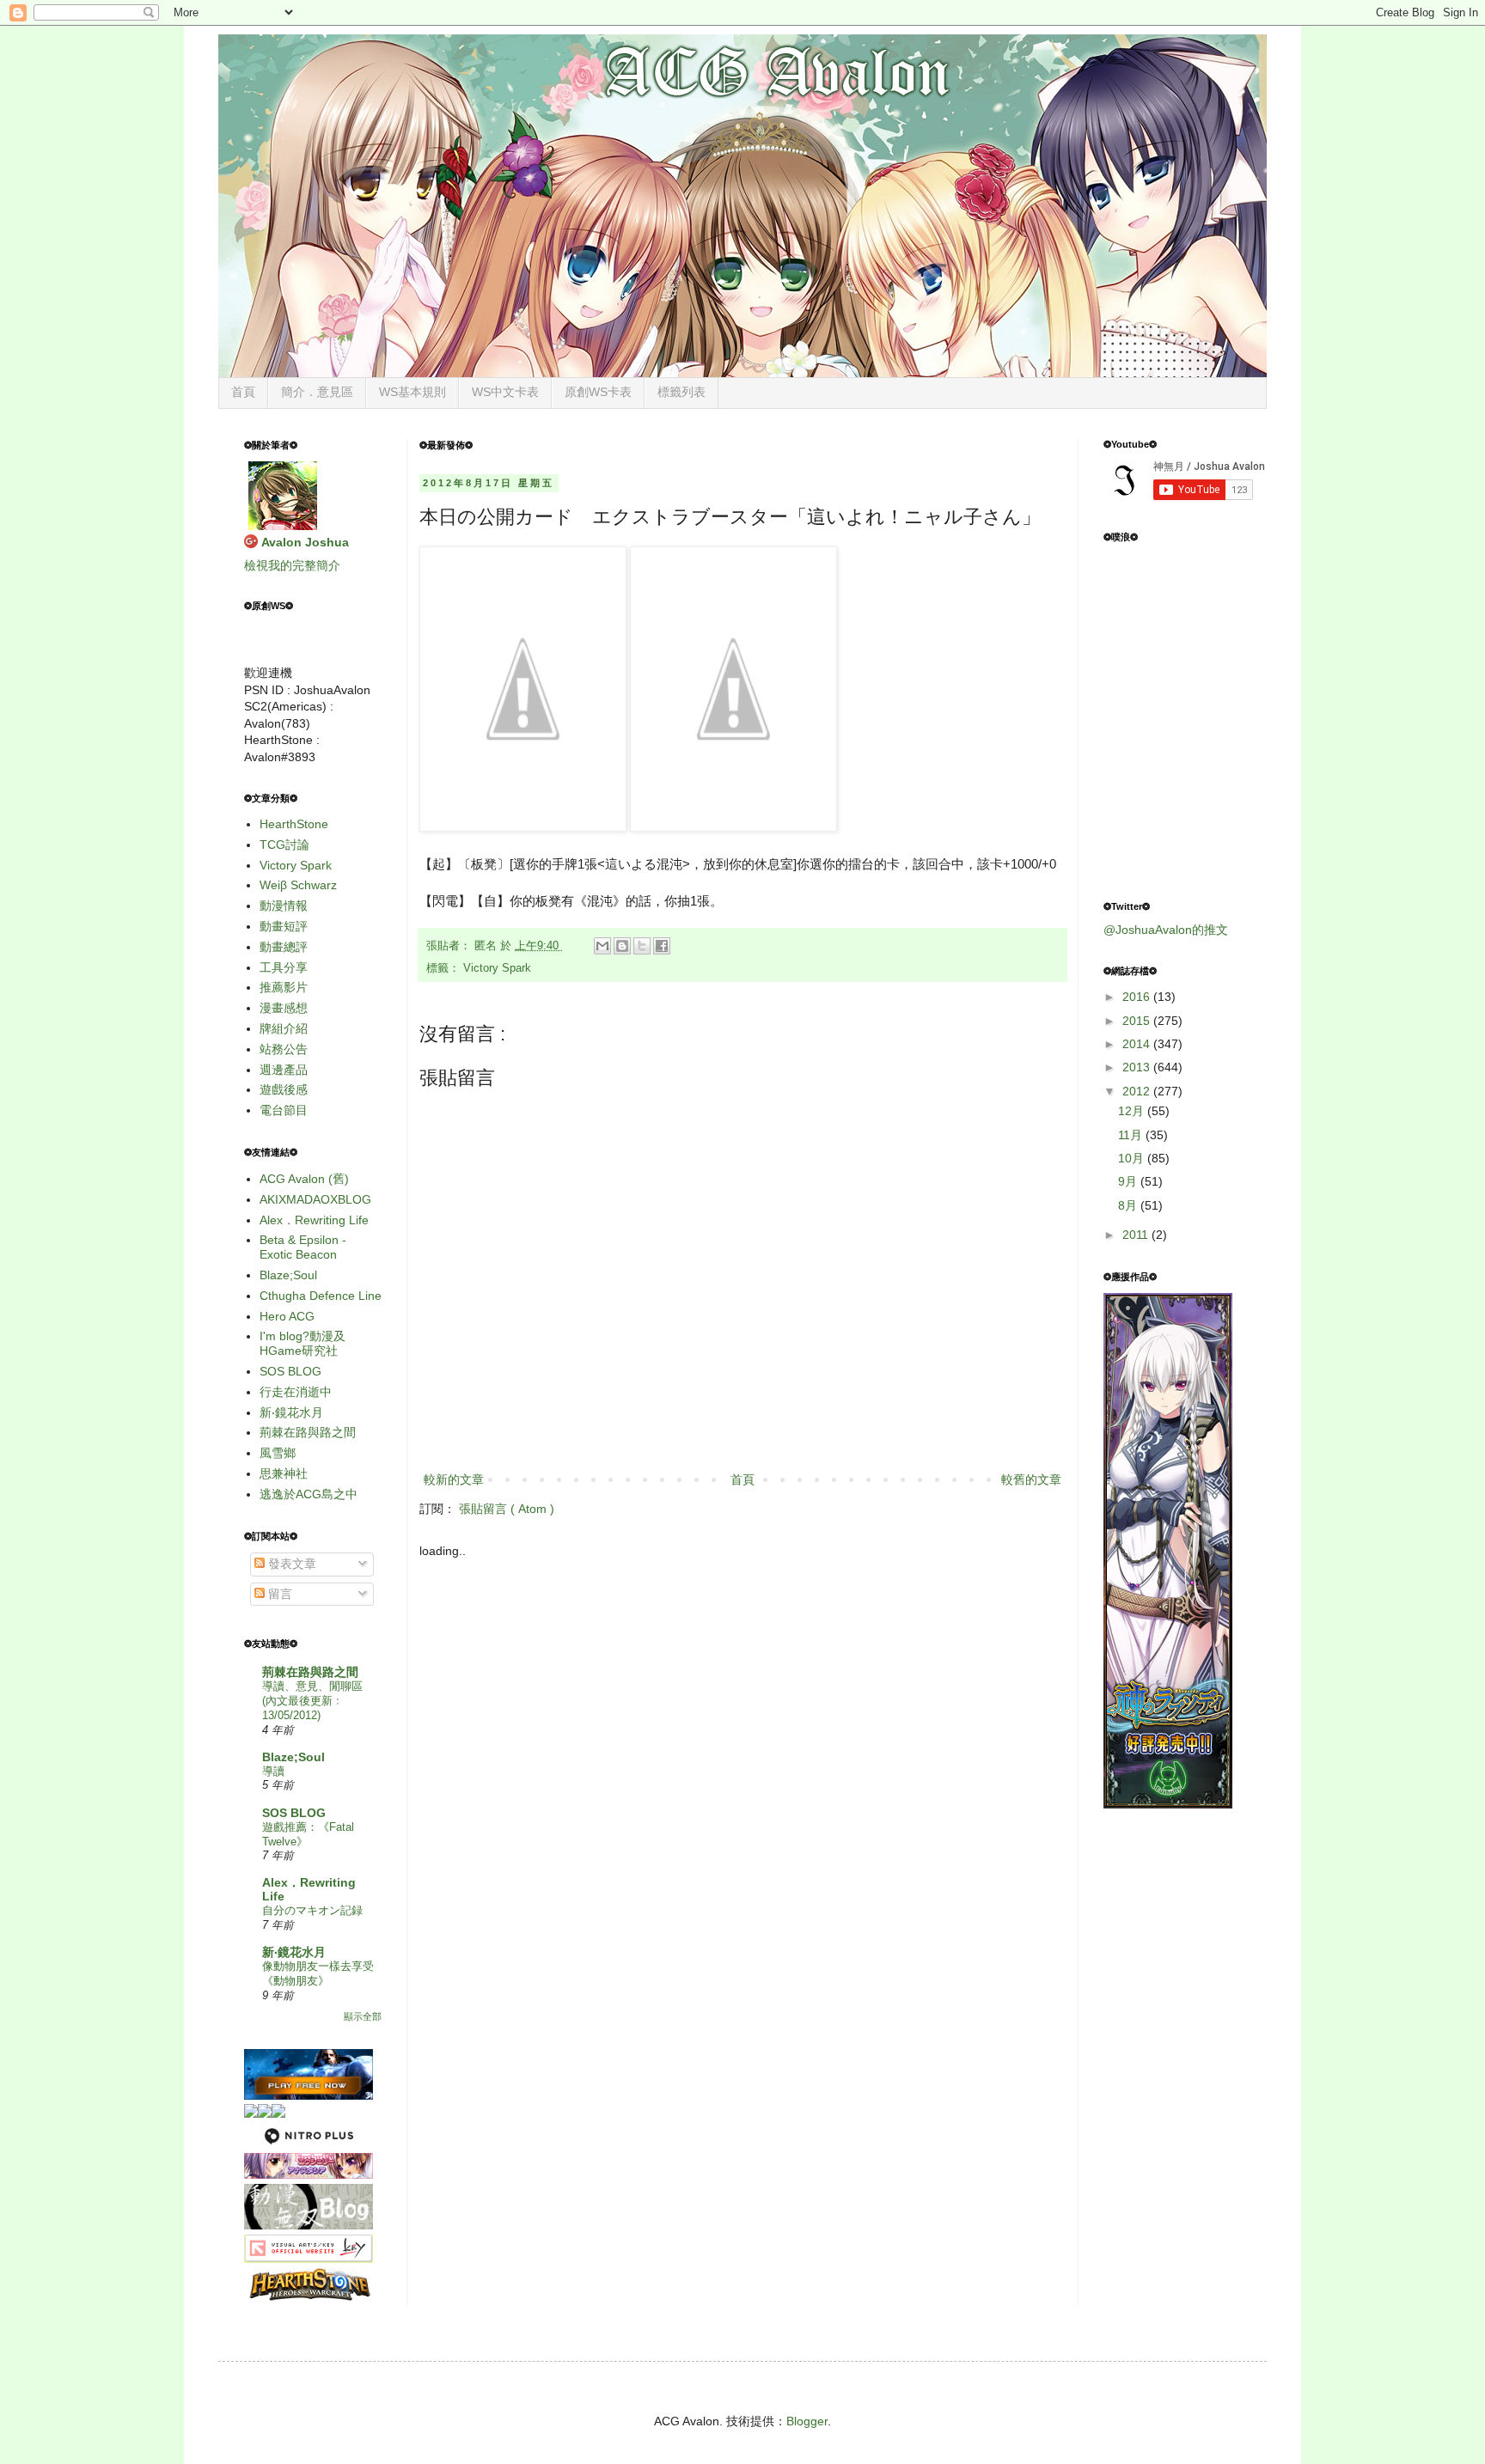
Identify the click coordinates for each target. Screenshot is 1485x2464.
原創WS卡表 (598, 392)
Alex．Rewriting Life (314, 1220)
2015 (1138, 1021)
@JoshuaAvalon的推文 (1166, 930)
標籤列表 (681, 392)
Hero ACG (287, 1316)
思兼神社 (284, 1473)
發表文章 (290, 1564)
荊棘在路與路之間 (308, 1432)
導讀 (273, 1771)
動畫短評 (284, 926)
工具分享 (284, 967)
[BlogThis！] (622, 946)
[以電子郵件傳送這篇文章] (602, 946)
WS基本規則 (412, 392)
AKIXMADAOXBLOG (315, 1199)
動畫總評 (284, 947)
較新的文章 (454, 1479)
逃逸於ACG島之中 (309, 1494)
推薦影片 (284, 987)
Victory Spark (497, 968)
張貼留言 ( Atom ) (507, 1509)
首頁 (243, 392)
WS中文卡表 (505, 392)
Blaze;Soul (288, 1275)
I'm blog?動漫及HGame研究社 (302, 1343)
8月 (1129, 1205)
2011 (1137, 1235)
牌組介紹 (284, 1028)
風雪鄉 (278, 1453)
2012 (1138, 1091)
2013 (1138, 1067)
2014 (1138, 1044)
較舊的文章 (1031, 1479)
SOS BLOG (290, 1371)
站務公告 (284, 1049)
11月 (1132, 1135)
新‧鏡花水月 (291, 1412)
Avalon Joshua (305, 542)
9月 (1129, 1181)
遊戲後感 (284, 1089)
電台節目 (284, 1110)
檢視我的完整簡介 (292, 565)
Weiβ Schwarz (298, 885)
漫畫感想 (284, 1008)
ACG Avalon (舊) (304, 1179)
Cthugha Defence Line (321, 1296)
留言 (278, 1594)
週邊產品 (284, 1070)
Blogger (807, 2421)
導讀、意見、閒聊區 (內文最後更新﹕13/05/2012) (312, 1701)
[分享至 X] (642, 946)
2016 (1138, 997)
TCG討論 (284, 845)
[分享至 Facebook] (662, 946)
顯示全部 (363, 2016)
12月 (1133, 1111)
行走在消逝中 (296, 1392)
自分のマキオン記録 (312, 1910)
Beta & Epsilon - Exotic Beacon (303, 1247)
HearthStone (294, 824)
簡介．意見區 (317, 392)
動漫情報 (284, 906)
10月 (1133, 1158)
